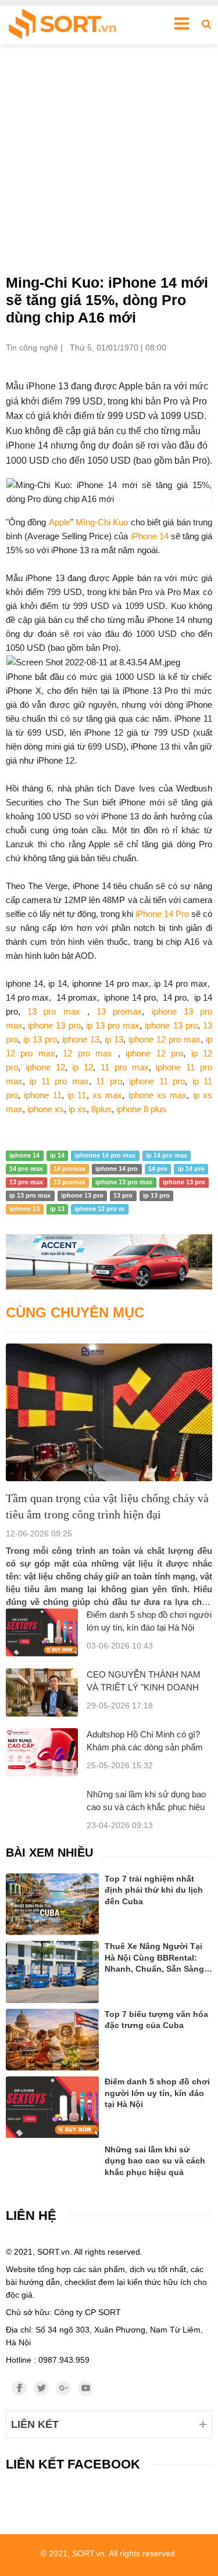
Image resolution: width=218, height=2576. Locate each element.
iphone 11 (42, 1095)
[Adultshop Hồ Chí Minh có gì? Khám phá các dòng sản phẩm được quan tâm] (42, 1752)
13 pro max (53, 1011)
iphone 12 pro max (165, 1039)
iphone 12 (45, 1067)
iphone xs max (158, 1095)
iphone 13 (79, 1039)
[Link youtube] (85, 2388)
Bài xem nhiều (49, 1853)
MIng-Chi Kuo (102, 522)
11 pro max (125, 1067)
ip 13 (114, 1039)
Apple (60, 522)
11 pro (109, 1081)
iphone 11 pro (157, 1081)
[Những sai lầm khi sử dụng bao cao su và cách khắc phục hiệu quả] (52, 2159)
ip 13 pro (39, 1039)
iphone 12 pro (152, 1053)
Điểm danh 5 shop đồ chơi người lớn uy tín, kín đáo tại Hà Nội (157, 2093)
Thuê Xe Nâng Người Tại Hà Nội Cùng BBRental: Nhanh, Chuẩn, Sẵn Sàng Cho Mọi (154, 1958)
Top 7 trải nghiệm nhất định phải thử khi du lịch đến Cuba (154, 1890)
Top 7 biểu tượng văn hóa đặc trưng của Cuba (156, 2020)
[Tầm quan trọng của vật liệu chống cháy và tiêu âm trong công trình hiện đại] (109, 1412)
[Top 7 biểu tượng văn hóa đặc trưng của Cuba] (52, 2040)
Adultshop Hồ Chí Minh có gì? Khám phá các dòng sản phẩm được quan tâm (145, 1747)
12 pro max (90, 1053)
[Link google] (63, 2388)
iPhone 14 (150, 536)
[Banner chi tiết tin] (109, 1262)
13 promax (119, 1011)
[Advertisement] (109, 159)
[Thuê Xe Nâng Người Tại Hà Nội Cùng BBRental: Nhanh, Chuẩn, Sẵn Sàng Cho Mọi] (52, 1972)
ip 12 (81, 1067)
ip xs (78, 1109)
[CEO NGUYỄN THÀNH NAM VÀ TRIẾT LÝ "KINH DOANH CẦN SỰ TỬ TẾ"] (42, 1692)
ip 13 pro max (113, 1025)
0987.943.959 (64, 2360)
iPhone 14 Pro (162, 914)
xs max (106, 1095)
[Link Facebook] (19, 2388)
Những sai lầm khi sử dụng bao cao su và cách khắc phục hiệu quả (146, 1807)
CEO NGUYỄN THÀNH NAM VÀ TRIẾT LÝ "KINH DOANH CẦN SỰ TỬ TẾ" (144, 1687)
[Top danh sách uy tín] (62, 25)
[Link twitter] (41, 2388)
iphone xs (46, 1109)
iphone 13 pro (54, 1025)
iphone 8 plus (141, 1109)
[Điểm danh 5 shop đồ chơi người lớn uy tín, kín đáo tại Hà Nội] (42, 1633)
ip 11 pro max (59, 1081)
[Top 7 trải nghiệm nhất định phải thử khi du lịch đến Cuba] (52, 1905)
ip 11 (77, 1095)
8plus (101, 1109)
